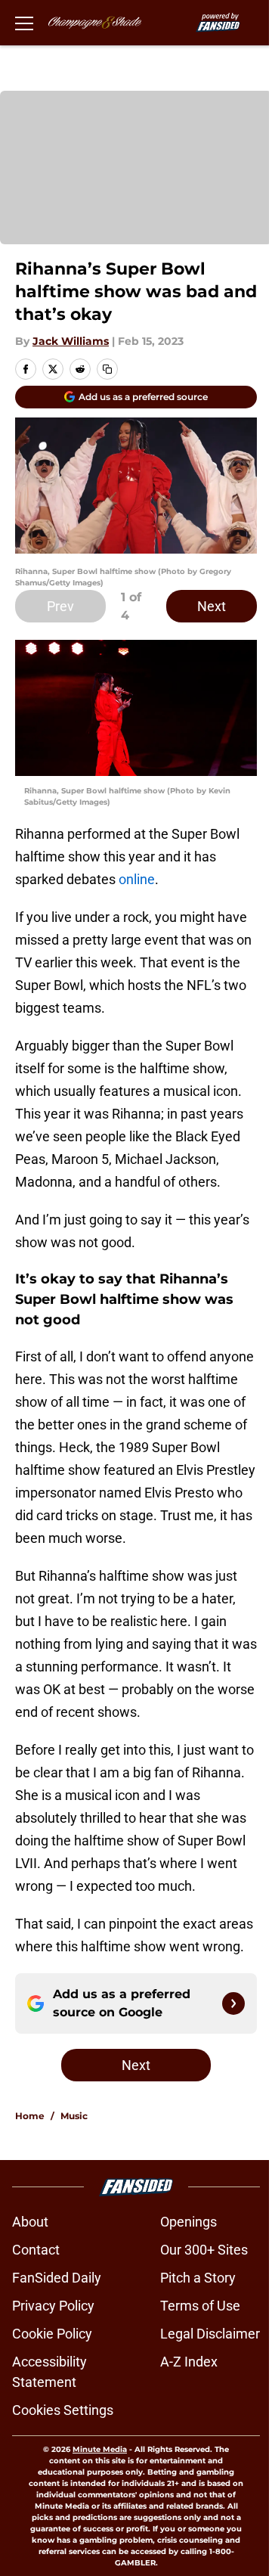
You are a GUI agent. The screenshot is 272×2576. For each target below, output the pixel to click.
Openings (189, 2222)
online (137, 879)
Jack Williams (71, 341)
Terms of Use (200, 2306)
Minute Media (100, 2449)
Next (212, 606)
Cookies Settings (63, 2410)
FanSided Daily (57, 2278)
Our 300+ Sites (204, 2250)
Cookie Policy (52, 2334)
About (30, 2222)
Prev (60, 606)
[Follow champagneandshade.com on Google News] (233, 2003)
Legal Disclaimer (210, 2334)
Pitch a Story (198, 2278)
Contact (36, 2250)
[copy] (107, 369)
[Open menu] (24, 23)
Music (74, 2116)
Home (30, 2116)
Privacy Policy (53, 2306)
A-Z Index (189, 2362)
